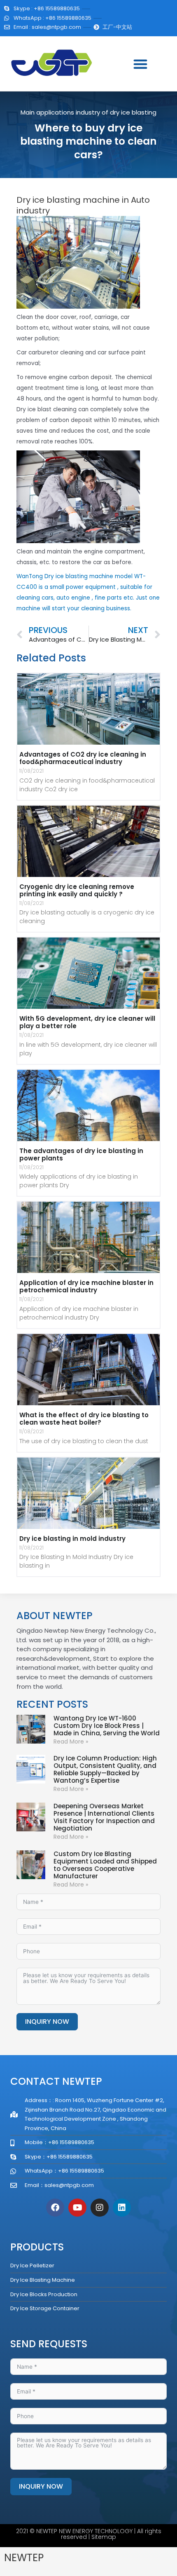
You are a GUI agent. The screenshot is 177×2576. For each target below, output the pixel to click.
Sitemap (104, 2537)
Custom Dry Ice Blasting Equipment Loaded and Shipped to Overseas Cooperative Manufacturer (105, 1865)
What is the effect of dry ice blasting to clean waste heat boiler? (84, 1419)
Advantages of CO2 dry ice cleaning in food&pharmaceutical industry (83, 758)
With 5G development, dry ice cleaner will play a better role (87, 1022)
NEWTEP (24, 2558)
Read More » (71, 1742)
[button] (140, 64)
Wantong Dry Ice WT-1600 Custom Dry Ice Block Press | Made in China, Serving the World (107, 1726)
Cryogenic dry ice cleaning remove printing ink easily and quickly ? (77, 890)
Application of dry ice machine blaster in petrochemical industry (86, 1286)
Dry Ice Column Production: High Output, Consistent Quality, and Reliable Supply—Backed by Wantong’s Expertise (105, 1769)
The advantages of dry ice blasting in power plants (81, 1154)
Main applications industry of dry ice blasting (88, 112)
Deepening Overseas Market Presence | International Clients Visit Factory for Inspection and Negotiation (104, 1817)
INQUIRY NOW (47, 2022)
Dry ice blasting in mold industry (72, 1539)
